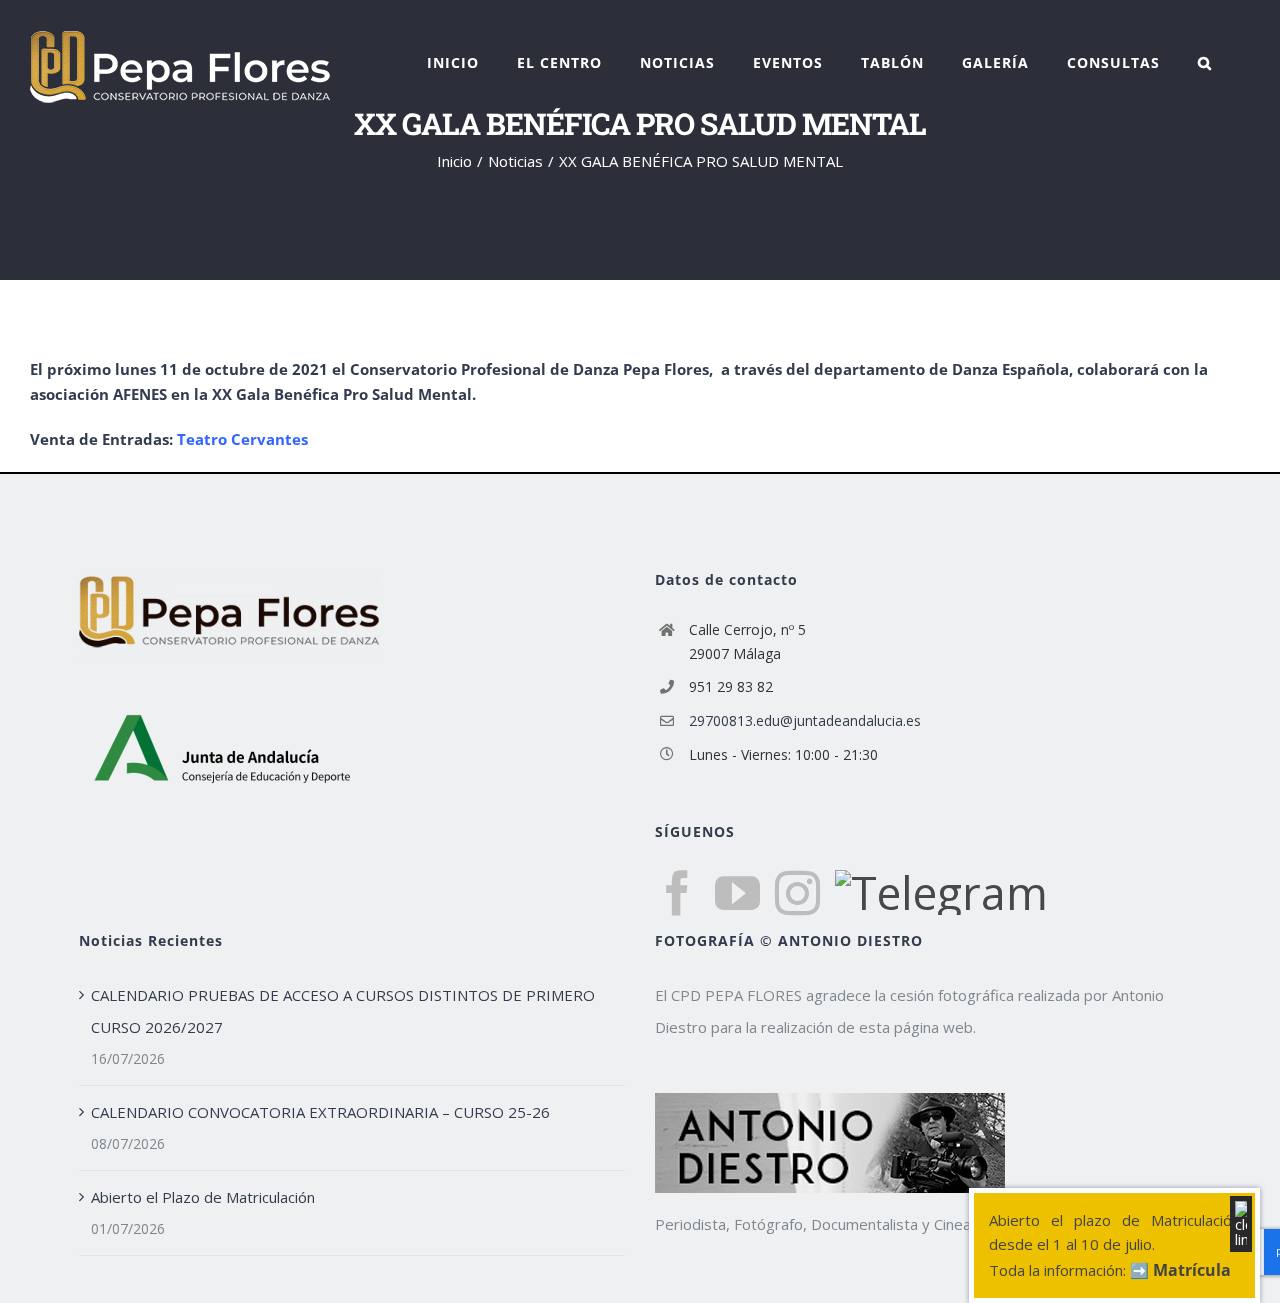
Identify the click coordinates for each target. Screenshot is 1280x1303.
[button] (1205, 63)
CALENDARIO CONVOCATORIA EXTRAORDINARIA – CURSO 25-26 (320, 1112)
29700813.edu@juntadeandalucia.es (805, 720)
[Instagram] (797, 893)
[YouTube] (737, 893)
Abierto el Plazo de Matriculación (203, 1197)
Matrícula (1192, 1270)
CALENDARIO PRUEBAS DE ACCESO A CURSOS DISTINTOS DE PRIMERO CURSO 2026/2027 (343, 1011)
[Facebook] (677, 893)
